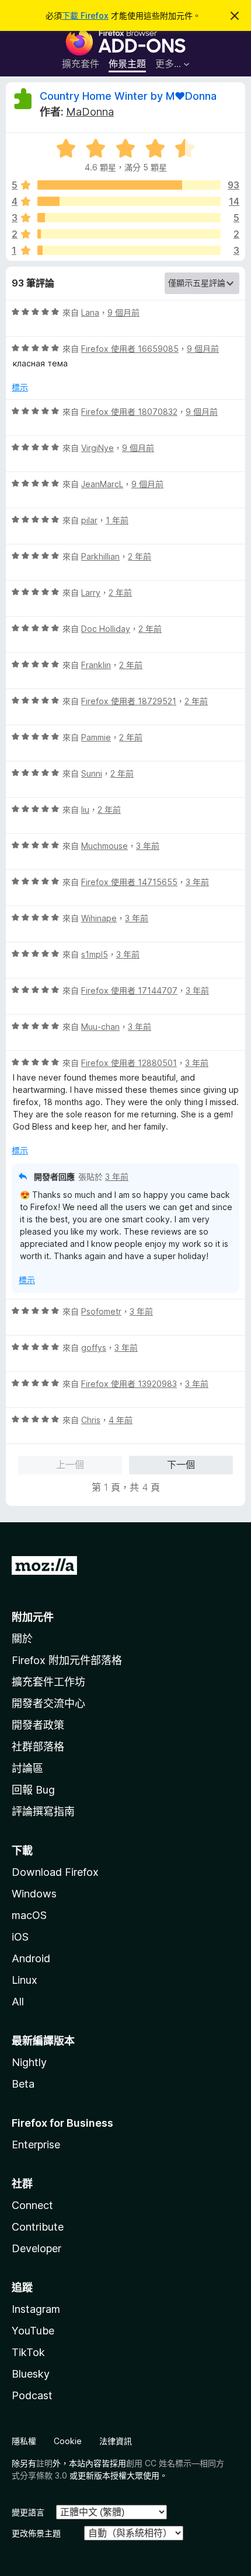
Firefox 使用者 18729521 (129, 701)
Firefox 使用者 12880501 (129, 1063)
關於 (22, 1639)
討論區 (27, 1768)
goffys (94, 1348)
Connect (32, 2205)
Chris (91, 1420)
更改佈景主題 (36, 2533)
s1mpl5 (95, 954)
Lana (90, 312)
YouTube (33, 2331)
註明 (44, 2463)
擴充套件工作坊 (48, 1682)
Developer (36, 2248)
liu (85, 810)
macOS (29, 1915)
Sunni (92, 773)
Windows (34, 1894)
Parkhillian (100, 556)
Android (31, 1958)
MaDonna (90, 112)
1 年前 (117, 520)
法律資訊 (116, 2441)
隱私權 (24, 2441)
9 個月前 (123, 312)
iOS (20, 1937)
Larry (91, 593)
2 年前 (140, 556)
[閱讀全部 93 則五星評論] (129, 185)
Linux (25, 1980)
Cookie (68, 2441)
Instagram (36, 2309)
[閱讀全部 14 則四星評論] (129, 201)
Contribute (38, 2227)
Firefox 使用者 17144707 (129, 990)
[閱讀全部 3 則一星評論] (129, 250)
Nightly (29, 2062)
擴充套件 (81, 64)
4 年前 (121, 1420)
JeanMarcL (102, 484)
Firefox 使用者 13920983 (129, 1384)
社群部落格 (38, 1747)
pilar (89, 520)
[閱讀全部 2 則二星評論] (129, 234)
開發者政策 (38, 1725)
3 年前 (148, 846)
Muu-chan (100, 1027)
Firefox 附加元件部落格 (67, 1660)
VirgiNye (97, 448)
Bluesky (31, 2374)
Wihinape (99, 918)
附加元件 (33, 1617)
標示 (20, 387)
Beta (23, 2084)
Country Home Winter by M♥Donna (128, 96)
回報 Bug (33, 1790)
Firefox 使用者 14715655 (129, 882)
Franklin (96, 665)
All (18, 2002)
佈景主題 (127, 64)
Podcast (32, 2395)
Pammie (96, 737)
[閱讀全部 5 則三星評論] (129, 218)
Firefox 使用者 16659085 (130, 349)
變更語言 (28, 2512)
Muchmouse (104, 846)
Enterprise (36, 2145)
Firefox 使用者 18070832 (129, 412)
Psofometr (101, 1311)
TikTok (28, 2352)
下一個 (181, 1464)
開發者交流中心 (48, 1703)
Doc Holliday (106, 629)
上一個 (70, 1464)
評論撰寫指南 (43, 1811)
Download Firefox (55, 1872)
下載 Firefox (85, 15)
